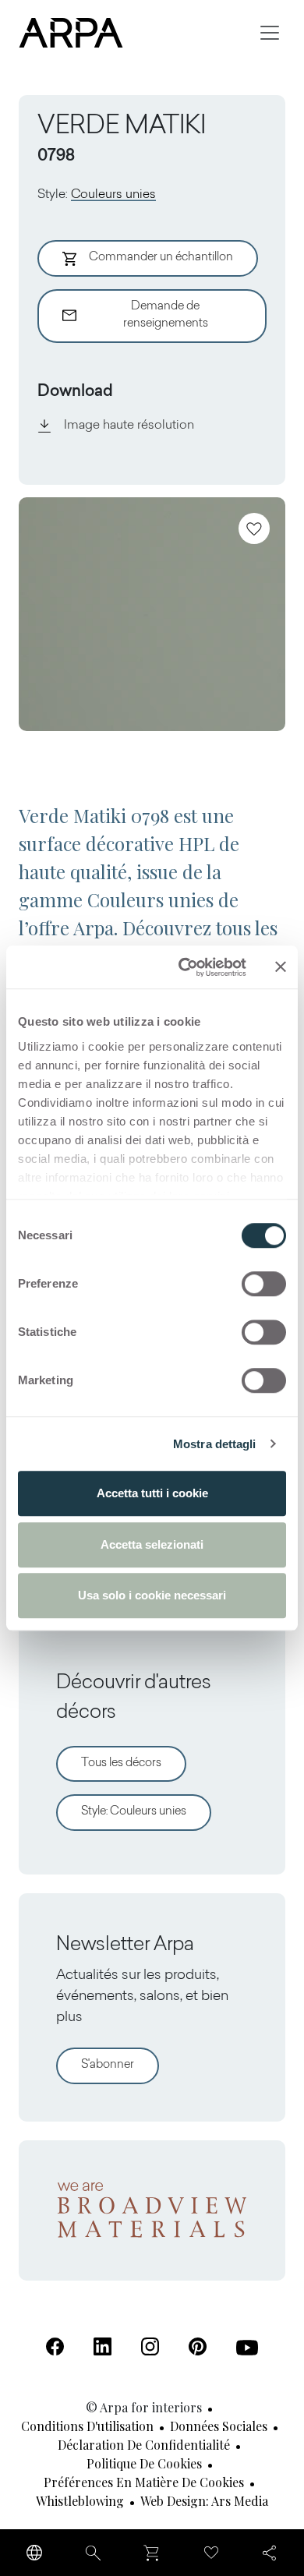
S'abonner (108, 2065)
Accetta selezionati (152, 1544)
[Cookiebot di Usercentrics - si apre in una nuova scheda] (184, 967)
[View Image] (152, 614)
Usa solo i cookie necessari (152, 1595)
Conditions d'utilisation (87, 2426)
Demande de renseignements (166, 316)
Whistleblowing (80, 2501)
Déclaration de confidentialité (144, 2445)
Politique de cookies (144, 2463)
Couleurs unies (113, 195)
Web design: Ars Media (204, 2501)
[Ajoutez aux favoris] (254, 528)
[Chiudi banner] (281, 967)
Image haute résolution (129, 426)
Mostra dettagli (215, 1444)
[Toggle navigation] (270, 33)
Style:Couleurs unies (134, 1812)
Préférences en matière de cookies (144, 2482)
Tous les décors (121, 1763)
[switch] (264, 1284)
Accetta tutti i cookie (152, 1493)
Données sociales (219, 2426)
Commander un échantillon (161, 258)
